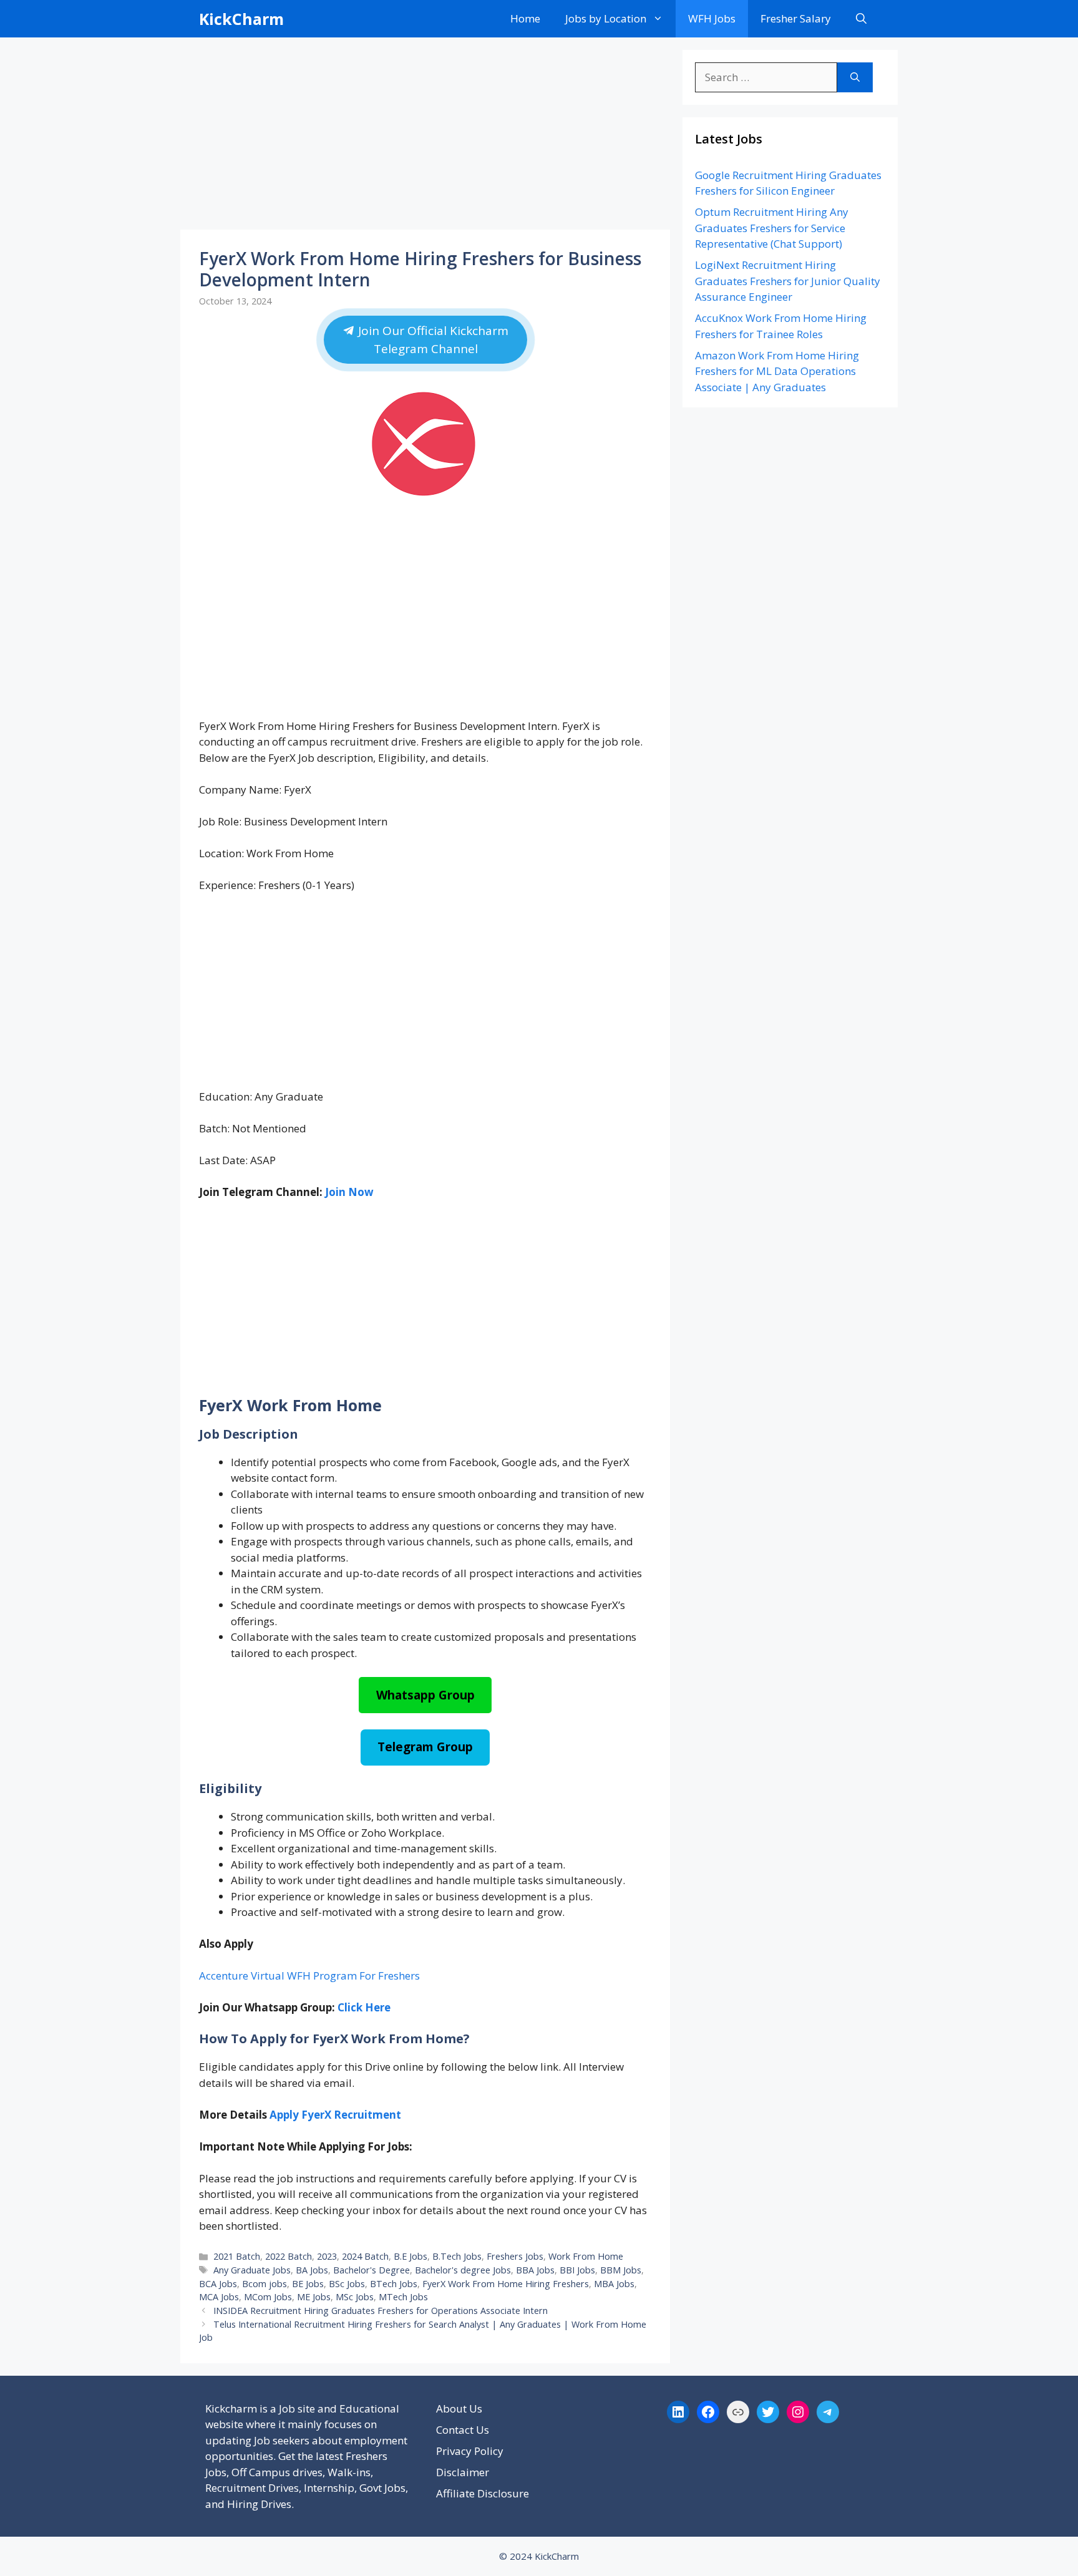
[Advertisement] (425, 137)
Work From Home (586, 2256)
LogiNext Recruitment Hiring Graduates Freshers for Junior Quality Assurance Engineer (788, 281)
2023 (327, 2256)
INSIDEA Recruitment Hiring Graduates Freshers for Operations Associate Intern (381, 2311)
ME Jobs (314, 2297)
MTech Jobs (403, 2297)
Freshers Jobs (515, 2256)
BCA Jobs (218, 2284)
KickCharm (241, 19)
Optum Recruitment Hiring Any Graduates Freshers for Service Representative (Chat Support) (772, 228)
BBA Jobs (535, 2270)
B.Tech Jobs (457, 2256)
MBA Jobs (614, 2284)
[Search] (855, 77)
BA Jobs (312, 2270)
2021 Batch (237, 2256)
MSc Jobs (355, 2297)
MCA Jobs (219, 2297)
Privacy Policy (470, 2451)
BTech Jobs (394, 2284)
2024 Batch (365, 2256)
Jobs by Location (606, 18)
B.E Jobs (410, 2256)
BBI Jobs (577, 2270)
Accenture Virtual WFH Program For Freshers (309, 1976)
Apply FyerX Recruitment (335, 2115)
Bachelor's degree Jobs (463, 2270)
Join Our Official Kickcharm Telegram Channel (431, 340)
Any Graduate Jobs (252, 2270)
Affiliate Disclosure (483, 2493)
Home (525, 18)
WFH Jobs (712, 18)
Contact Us (463, 2430)
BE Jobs (308, 2284)
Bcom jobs (265, 2284)
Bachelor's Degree (371, 2270)
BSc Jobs (347, 2284)
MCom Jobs (268, 2297)
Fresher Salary (796, 18)
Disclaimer (463, 2472)
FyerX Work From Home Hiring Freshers (506, 2284)
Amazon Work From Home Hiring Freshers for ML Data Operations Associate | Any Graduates (777, 371)
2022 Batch (289, 2256)
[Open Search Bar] (861, 19)
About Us (459, 2408)
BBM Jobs (621, 2270)
